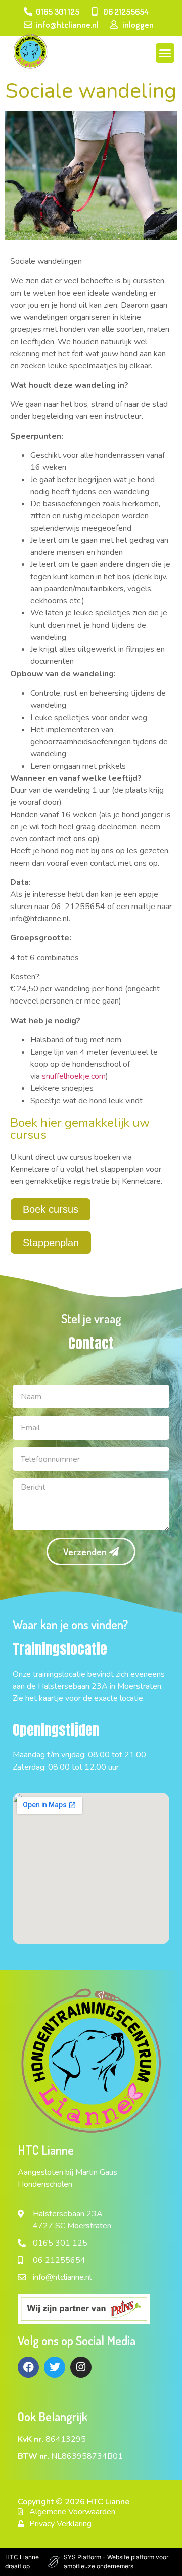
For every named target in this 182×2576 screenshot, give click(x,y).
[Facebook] (28, 2367)
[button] (165, 53)
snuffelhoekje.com (74, 1076)
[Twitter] (55, 2367)
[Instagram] (81, 2367)
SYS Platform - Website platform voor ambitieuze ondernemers (116, 2562)
